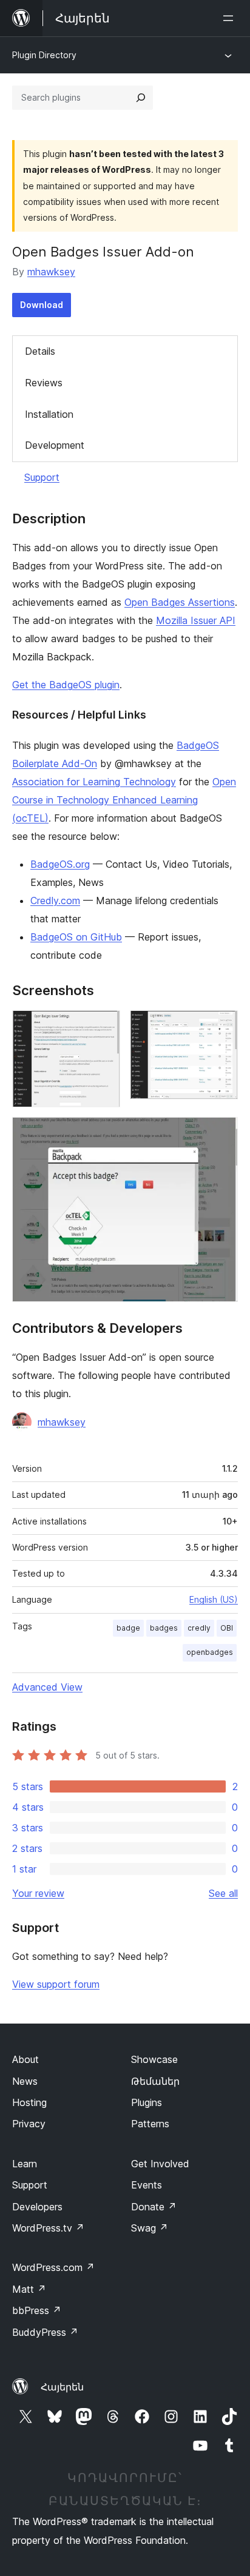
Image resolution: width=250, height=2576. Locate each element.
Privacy (29, 2124)
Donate (154, 2207)
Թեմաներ (155, 2081)
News (25, 2081)
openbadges (210, 1652)
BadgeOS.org (60, 864)
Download (42, 305)
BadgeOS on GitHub (76, 937)
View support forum (56, 1984)
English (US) (214, 1599)
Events (147, 2185)
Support (42, 477)
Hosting (29, 2102)
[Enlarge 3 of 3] (221, 1133)
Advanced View (47, 1687)
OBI (227, 1628)
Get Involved (160, 2164)
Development (55, 445)
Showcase (154, 2059)
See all (223, 1893)
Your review (38, 1893)
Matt (29, 2289)
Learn (25, 2164)
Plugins (147, 2102)
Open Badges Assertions (180, 602)
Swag (150, 2228)
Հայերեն (62, 2387)
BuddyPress (45, 2332)
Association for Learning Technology (94, 782)
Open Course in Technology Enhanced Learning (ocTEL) (124, 800)
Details (40, 351)
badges (164, 1628)
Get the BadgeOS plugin (66, 685)
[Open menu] (231, 18)
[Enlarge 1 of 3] (104, 1027)
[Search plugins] (141, 98)
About (25, 2059)
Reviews (44, 383)
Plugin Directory (44, 55)
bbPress (37, 2310)
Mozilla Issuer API (196, 620)
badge (128, 1628)
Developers (37, 2207)
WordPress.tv (48, 2228)
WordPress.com (53, 2267)
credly (199, 1628)
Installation (49, 414)
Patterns (150, 2124)
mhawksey (51, 272)
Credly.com (55, 901)
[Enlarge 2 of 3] (221, 1027)
